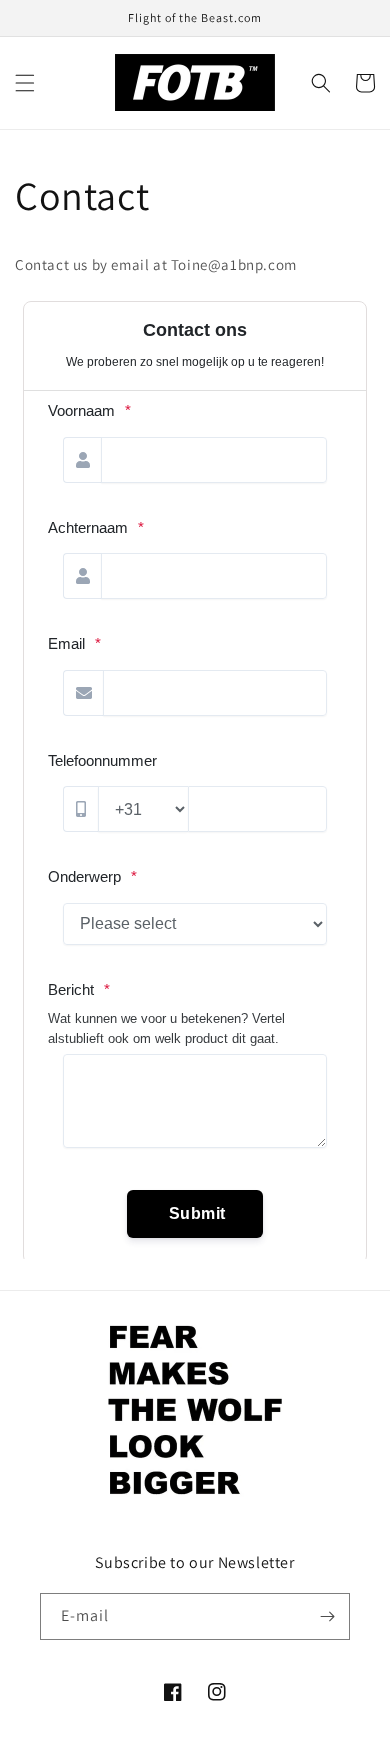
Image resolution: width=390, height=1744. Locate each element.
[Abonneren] (327, 1616)
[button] (25, 83)
